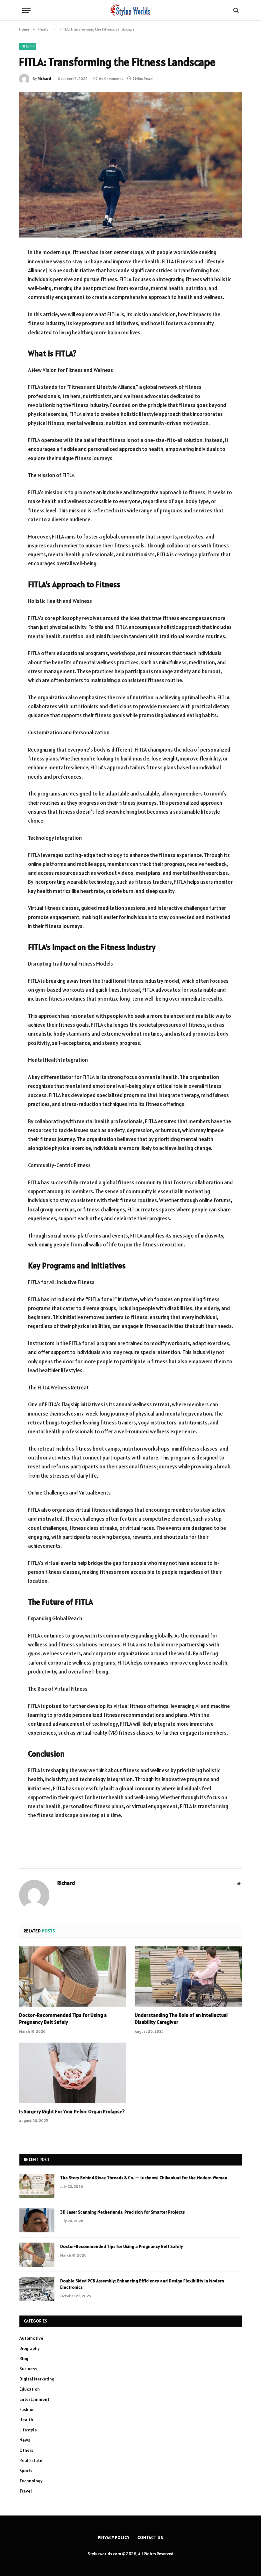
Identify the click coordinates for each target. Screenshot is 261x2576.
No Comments (111, 78)
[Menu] (26, 10)
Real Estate (31, 2460)
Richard (44, 78)
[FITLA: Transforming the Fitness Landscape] (130, 165)
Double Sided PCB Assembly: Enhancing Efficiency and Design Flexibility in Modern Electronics (142, 2284)
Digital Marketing (37, 2379)
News (25, 2440)
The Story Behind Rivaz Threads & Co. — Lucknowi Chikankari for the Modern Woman (144, 2178)
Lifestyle (28, 2430)
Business (28, 2369)
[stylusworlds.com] (131, 10)
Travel (26, 2491)
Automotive (31, 2338)
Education (30, 2389)
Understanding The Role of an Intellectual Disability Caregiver (181, 2018)
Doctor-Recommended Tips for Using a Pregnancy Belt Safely (63, 2018)
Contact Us (150, 2538)
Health (28, 46)
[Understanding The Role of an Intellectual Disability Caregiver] (188, 1977)
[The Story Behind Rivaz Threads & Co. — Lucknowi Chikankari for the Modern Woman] (37, 2186)
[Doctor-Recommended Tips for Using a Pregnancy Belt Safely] (73, 1977)
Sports (26, 2471)
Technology (31, 2481)
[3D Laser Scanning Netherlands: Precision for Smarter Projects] (37, 2220)
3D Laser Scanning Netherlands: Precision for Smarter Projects (122, 2212)
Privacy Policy (114, 2538)
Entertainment (34, 2399)
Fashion (27, 2409)
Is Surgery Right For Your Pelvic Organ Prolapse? (72, 2111)
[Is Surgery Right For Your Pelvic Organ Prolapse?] (73, 2073)
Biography (30, 2348)
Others (26, 2450)
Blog (24, 2358)
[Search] (235, 10)
